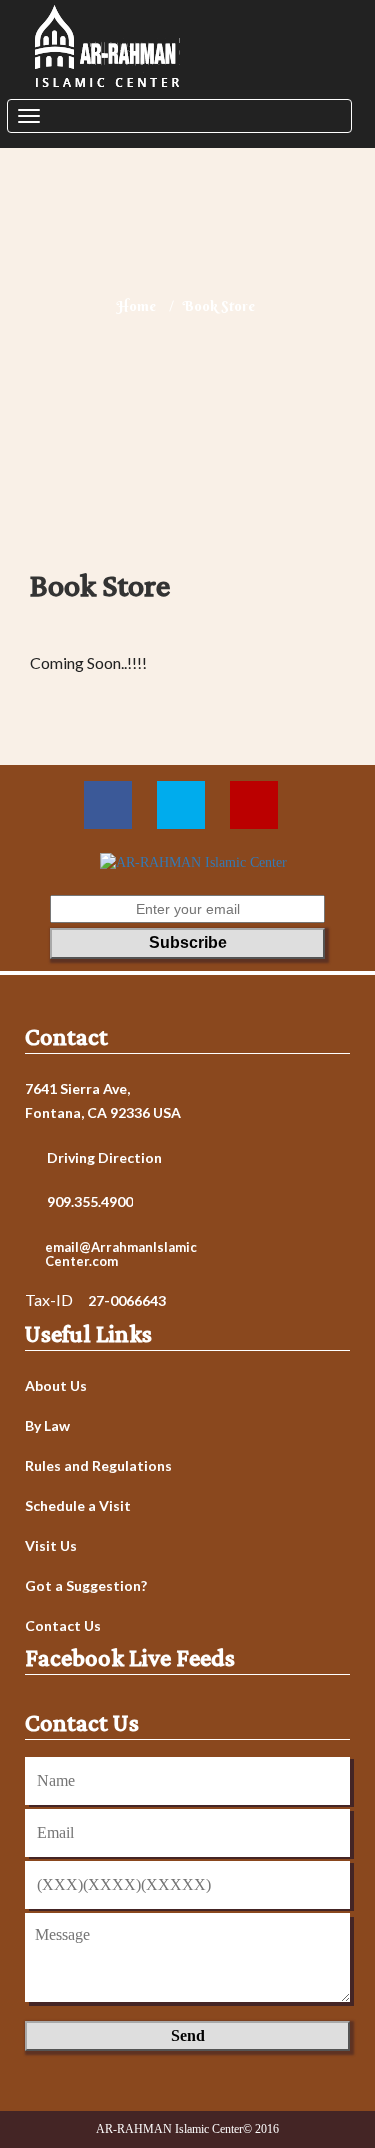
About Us (56, 1386)
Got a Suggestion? (86, 1586)
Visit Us (51, 1546)
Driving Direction (104, 1158)
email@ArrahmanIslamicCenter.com (121, 1254)
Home (136, 306)
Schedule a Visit (78, 1506)
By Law (47, 1426)
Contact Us (63, 1626)
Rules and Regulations (98, 1466)
